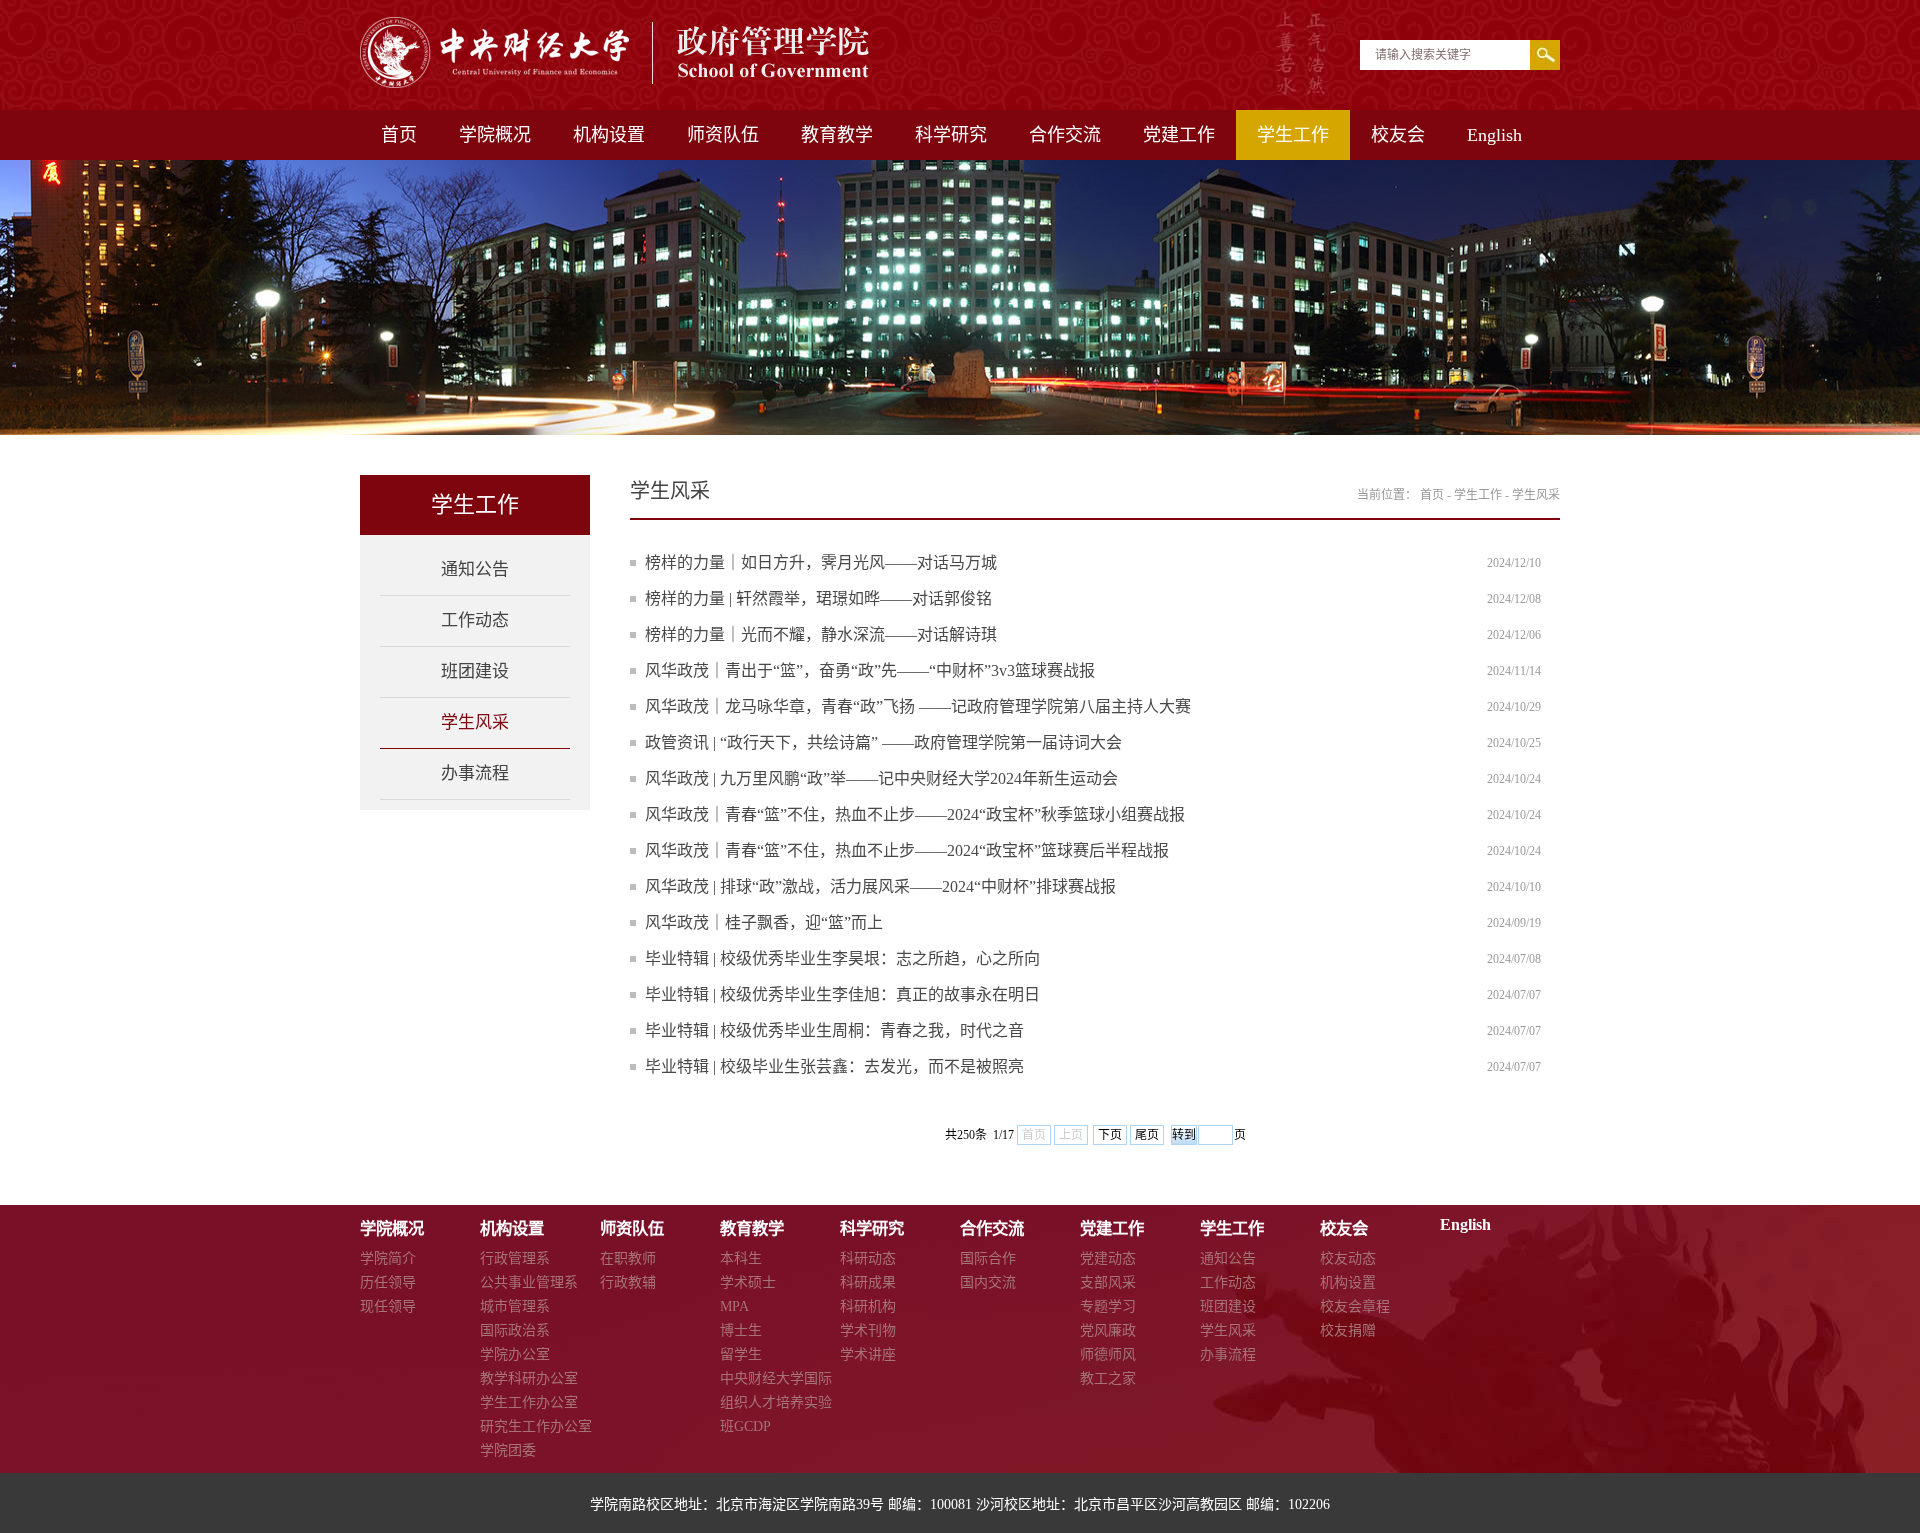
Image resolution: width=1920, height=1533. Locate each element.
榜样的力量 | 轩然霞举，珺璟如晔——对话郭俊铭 (818, 598)
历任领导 (388, 1282)
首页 (399, 135)
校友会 (1398, 135)
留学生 (741, 1354)
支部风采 (1108, 1282)
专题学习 (1108, 1306)
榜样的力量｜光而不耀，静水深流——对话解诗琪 (821, 634)
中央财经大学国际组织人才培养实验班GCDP (776, 1402)
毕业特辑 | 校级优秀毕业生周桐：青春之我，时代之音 (834, 1030)
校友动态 (1348, 1258)
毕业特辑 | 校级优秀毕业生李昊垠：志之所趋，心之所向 (842, 958)
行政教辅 (628, 1282)
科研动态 (868, 1258)
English (1494, 135)
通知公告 (475, 569)
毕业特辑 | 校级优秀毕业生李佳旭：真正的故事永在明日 (842, 994)
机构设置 (609, 135)
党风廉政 (1108, 1330)
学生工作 (1293, 135)
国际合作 (988, 1258)
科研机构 (868, 1306)
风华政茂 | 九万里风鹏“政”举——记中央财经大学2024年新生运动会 (881, 778)
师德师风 (1108, 1354)
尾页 (1147, 1135)
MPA (734, 1306)
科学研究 (951, 135)
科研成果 (868, 1282)
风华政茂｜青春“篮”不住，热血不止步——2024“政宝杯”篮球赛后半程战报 (907, 850)
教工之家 (1108, 1378)
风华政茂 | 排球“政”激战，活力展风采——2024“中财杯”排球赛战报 (880, 886)
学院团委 (508, 1450)
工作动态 (475, 620)
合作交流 (1065, 135)
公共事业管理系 (529, 1282)
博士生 (741, 1330)
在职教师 (628, 1258)
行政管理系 (515, 1258)
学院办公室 (515, 1354)
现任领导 (388, 1306)
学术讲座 (868, 1354)
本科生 (741, 1258)
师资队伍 (723, 135)
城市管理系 (515, 1306)
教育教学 (837, 135)
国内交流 (988, 1282)
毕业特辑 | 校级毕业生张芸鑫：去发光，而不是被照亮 (834, 1066)
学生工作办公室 (529, 1402)
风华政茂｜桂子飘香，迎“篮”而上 (764, 922)
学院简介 (388, 1258)
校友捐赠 (1348, 1330)
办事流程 (475, 773)
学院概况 (495, 135)
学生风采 (475, 722)
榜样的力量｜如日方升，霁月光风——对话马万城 (821, 562)
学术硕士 (748, 1282)
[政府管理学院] (616, 82)
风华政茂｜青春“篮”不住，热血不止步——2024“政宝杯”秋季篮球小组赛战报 (915, 814)
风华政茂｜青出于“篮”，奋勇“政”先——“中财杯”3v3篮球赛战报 (870, 670)
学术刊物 (868, 1330)
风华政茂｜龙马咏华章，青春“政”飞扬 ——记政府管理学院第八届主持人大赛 (918, 706)
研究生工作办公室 (536, 1426)
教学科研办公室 (529, 1378)
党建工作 (1179, 135)
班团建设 (475, 671)
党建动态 (1108, 1258)
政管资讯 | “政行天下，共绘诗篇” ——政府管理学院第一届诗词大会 (883, 742)
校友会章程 (1355, 1306)
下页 (1110, 1135)
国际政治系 (515, 1330)
